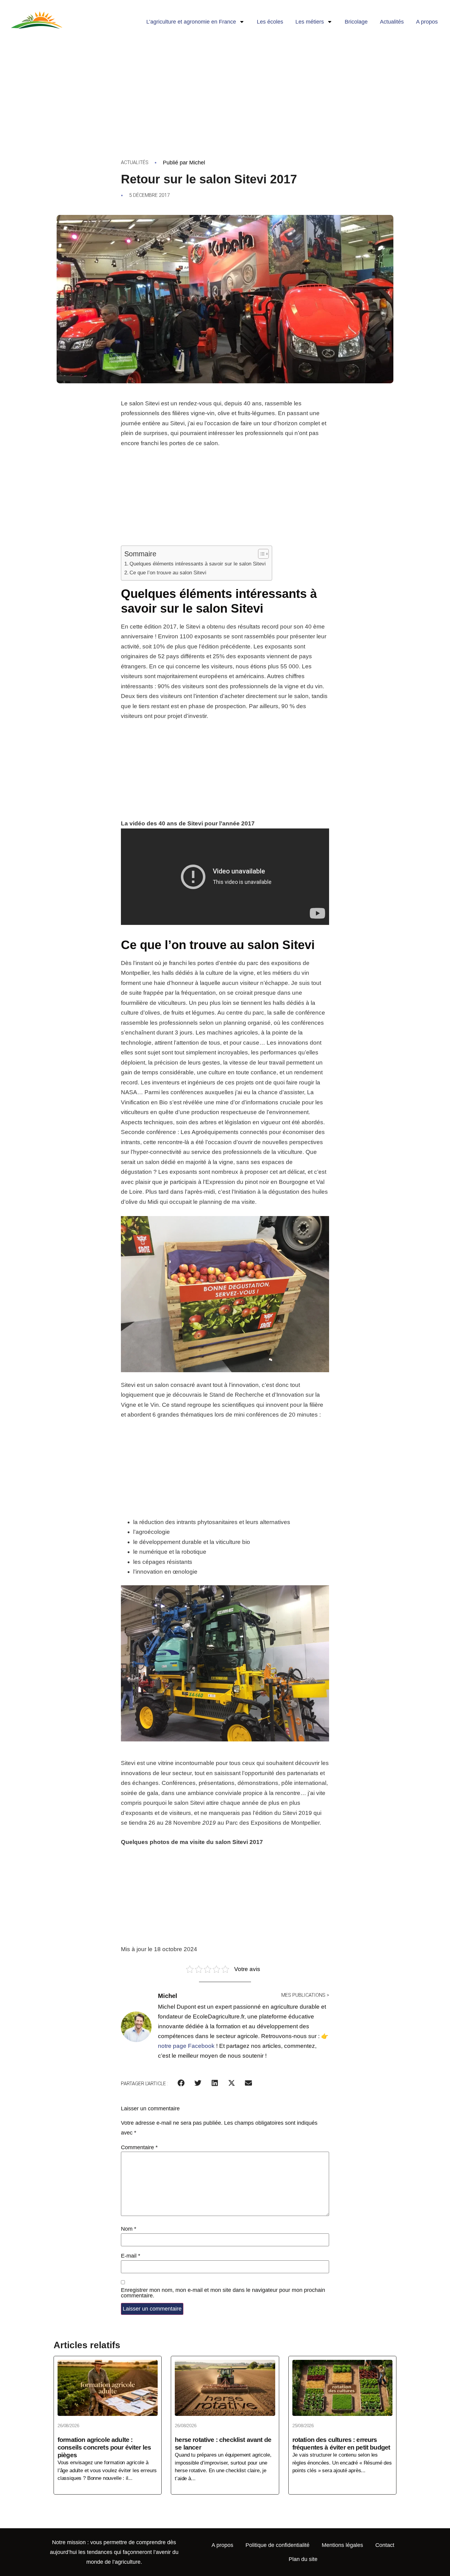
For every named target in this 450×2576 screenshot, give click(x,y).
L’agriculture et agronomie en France (191, 22)
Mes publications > (305, 1995)
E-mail (131, 2256)
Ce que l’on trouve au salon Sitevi (168, 573)
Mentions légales (342, 2545)
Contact (385, 2545)
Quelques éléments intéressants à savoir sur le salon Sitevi (198, 564)
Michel (197, 163)
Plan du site (303, 2559)
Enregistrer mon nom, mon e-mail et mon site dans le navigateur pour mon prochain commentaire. (223, 2293)
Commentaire (139, 2147)
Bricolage (356, 22)
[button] (181, 2083)
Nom (129, 2229)
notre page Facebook (186, 2046)
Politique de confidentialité (277, 2545)
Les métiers (310, 22)
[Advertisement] (225, 89)
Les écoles (270, 22)
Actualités (392, 22)
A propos (427, 22)
